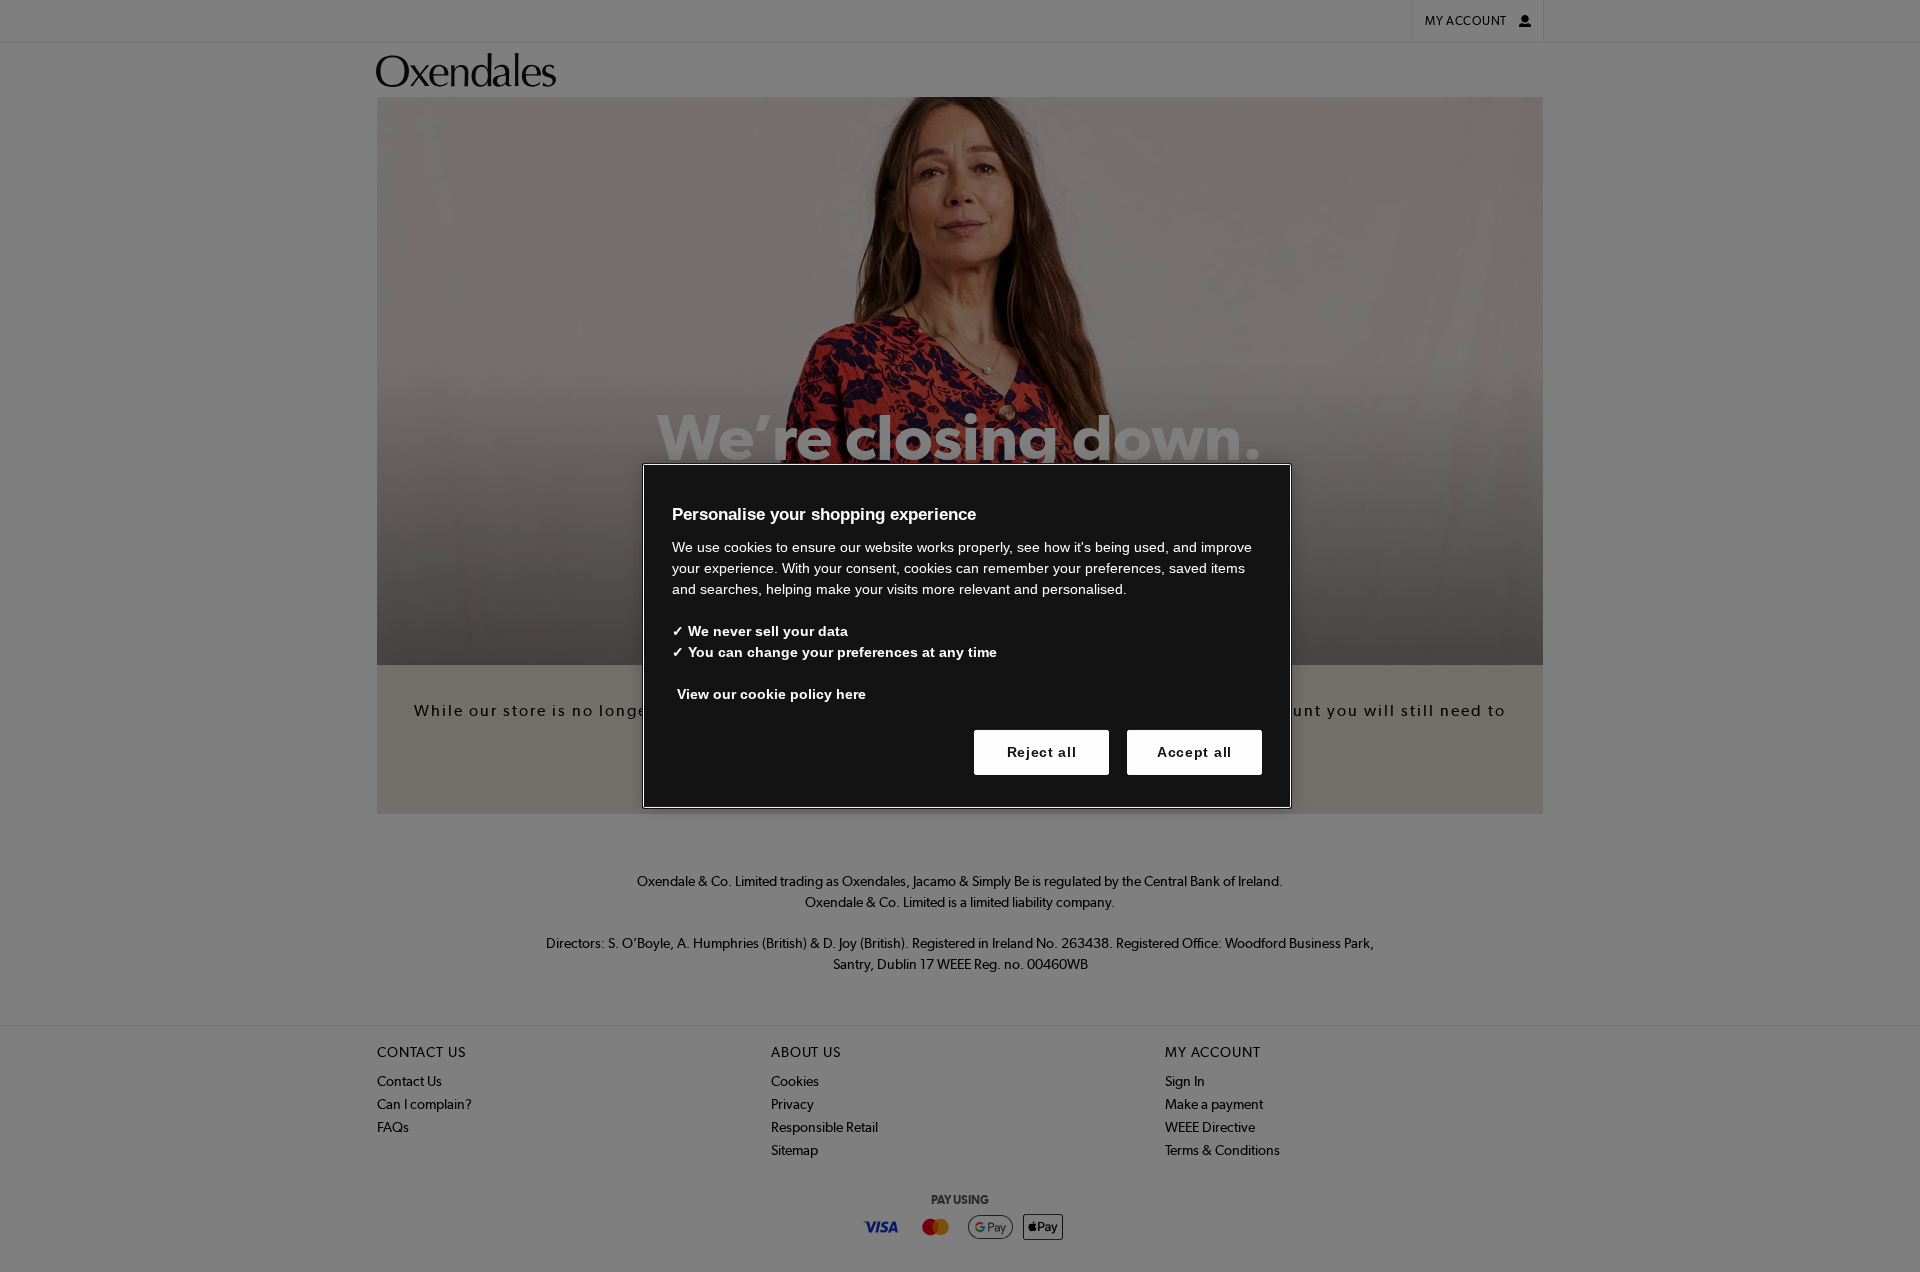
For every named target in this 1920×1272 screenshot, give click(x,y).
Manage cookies (744, 751)
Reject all (1042, 751)
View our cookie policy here (771, 693)
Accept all (1194, 751)
